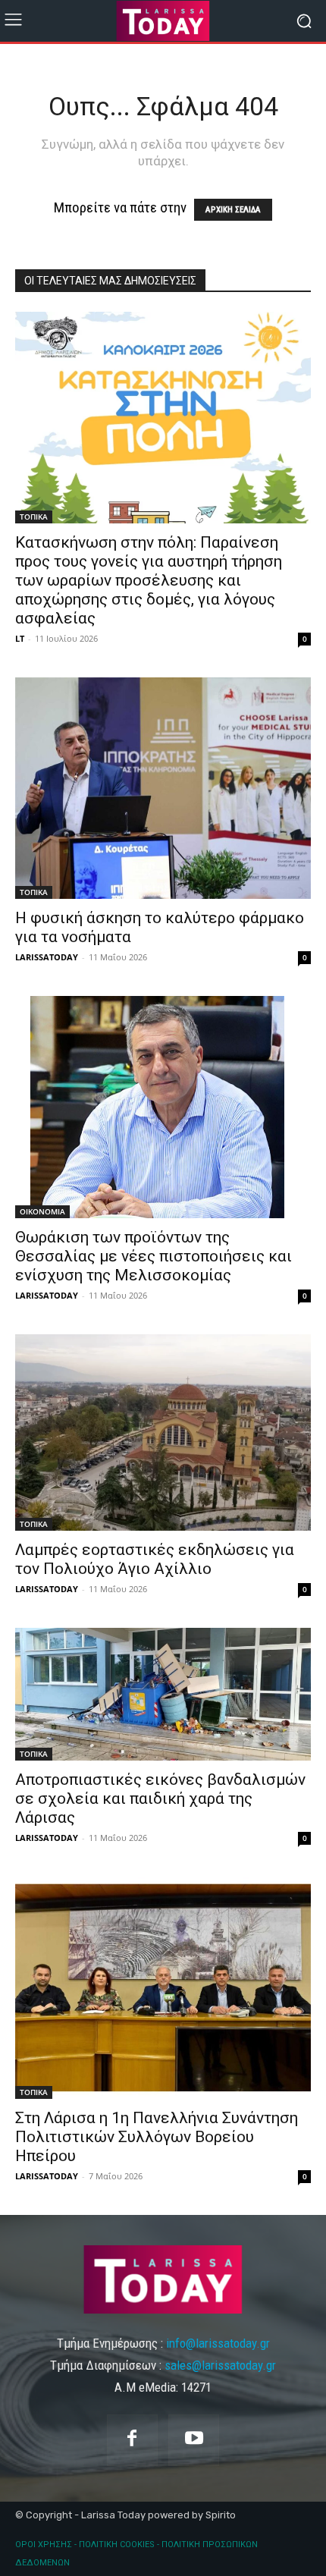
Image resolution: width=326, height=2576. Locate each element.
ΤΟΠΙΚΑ (34, 517)
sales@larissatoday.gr (220, 2365)
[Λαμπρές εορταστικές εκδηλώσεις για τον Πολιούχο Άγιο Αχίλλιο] (163, 1433)
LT (20, 638)
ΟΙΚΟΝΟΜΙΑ (42, 1211)
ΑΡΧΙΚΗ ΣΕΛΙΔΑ (233, 210)
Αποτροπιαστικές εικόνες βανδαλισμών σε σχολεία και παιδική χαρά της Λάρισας (160, 1798)
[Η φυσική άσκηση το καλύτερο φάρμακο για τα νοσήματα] (163, 788)
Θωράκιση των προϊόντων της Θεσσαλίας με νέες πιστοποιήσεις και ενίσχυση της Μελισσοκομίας (154, 1256)
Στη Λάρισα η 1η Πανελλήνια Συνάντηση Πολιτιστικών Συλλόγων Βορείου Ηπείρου (157, 2137)
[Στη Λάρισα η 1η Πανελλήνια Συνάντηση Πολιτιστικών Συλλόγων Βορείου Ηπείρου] (163, 1988)
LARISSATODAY (47, 957)
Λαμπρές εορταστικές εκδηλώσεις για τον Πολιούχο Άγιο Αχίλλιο (155, 1559)
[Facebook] (132, 2440)
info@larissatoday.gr (218, 2343)
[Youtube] (194, 2440)
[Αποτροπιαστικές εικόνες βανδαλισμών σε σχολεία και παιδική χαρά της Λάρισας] (163, 1695)
